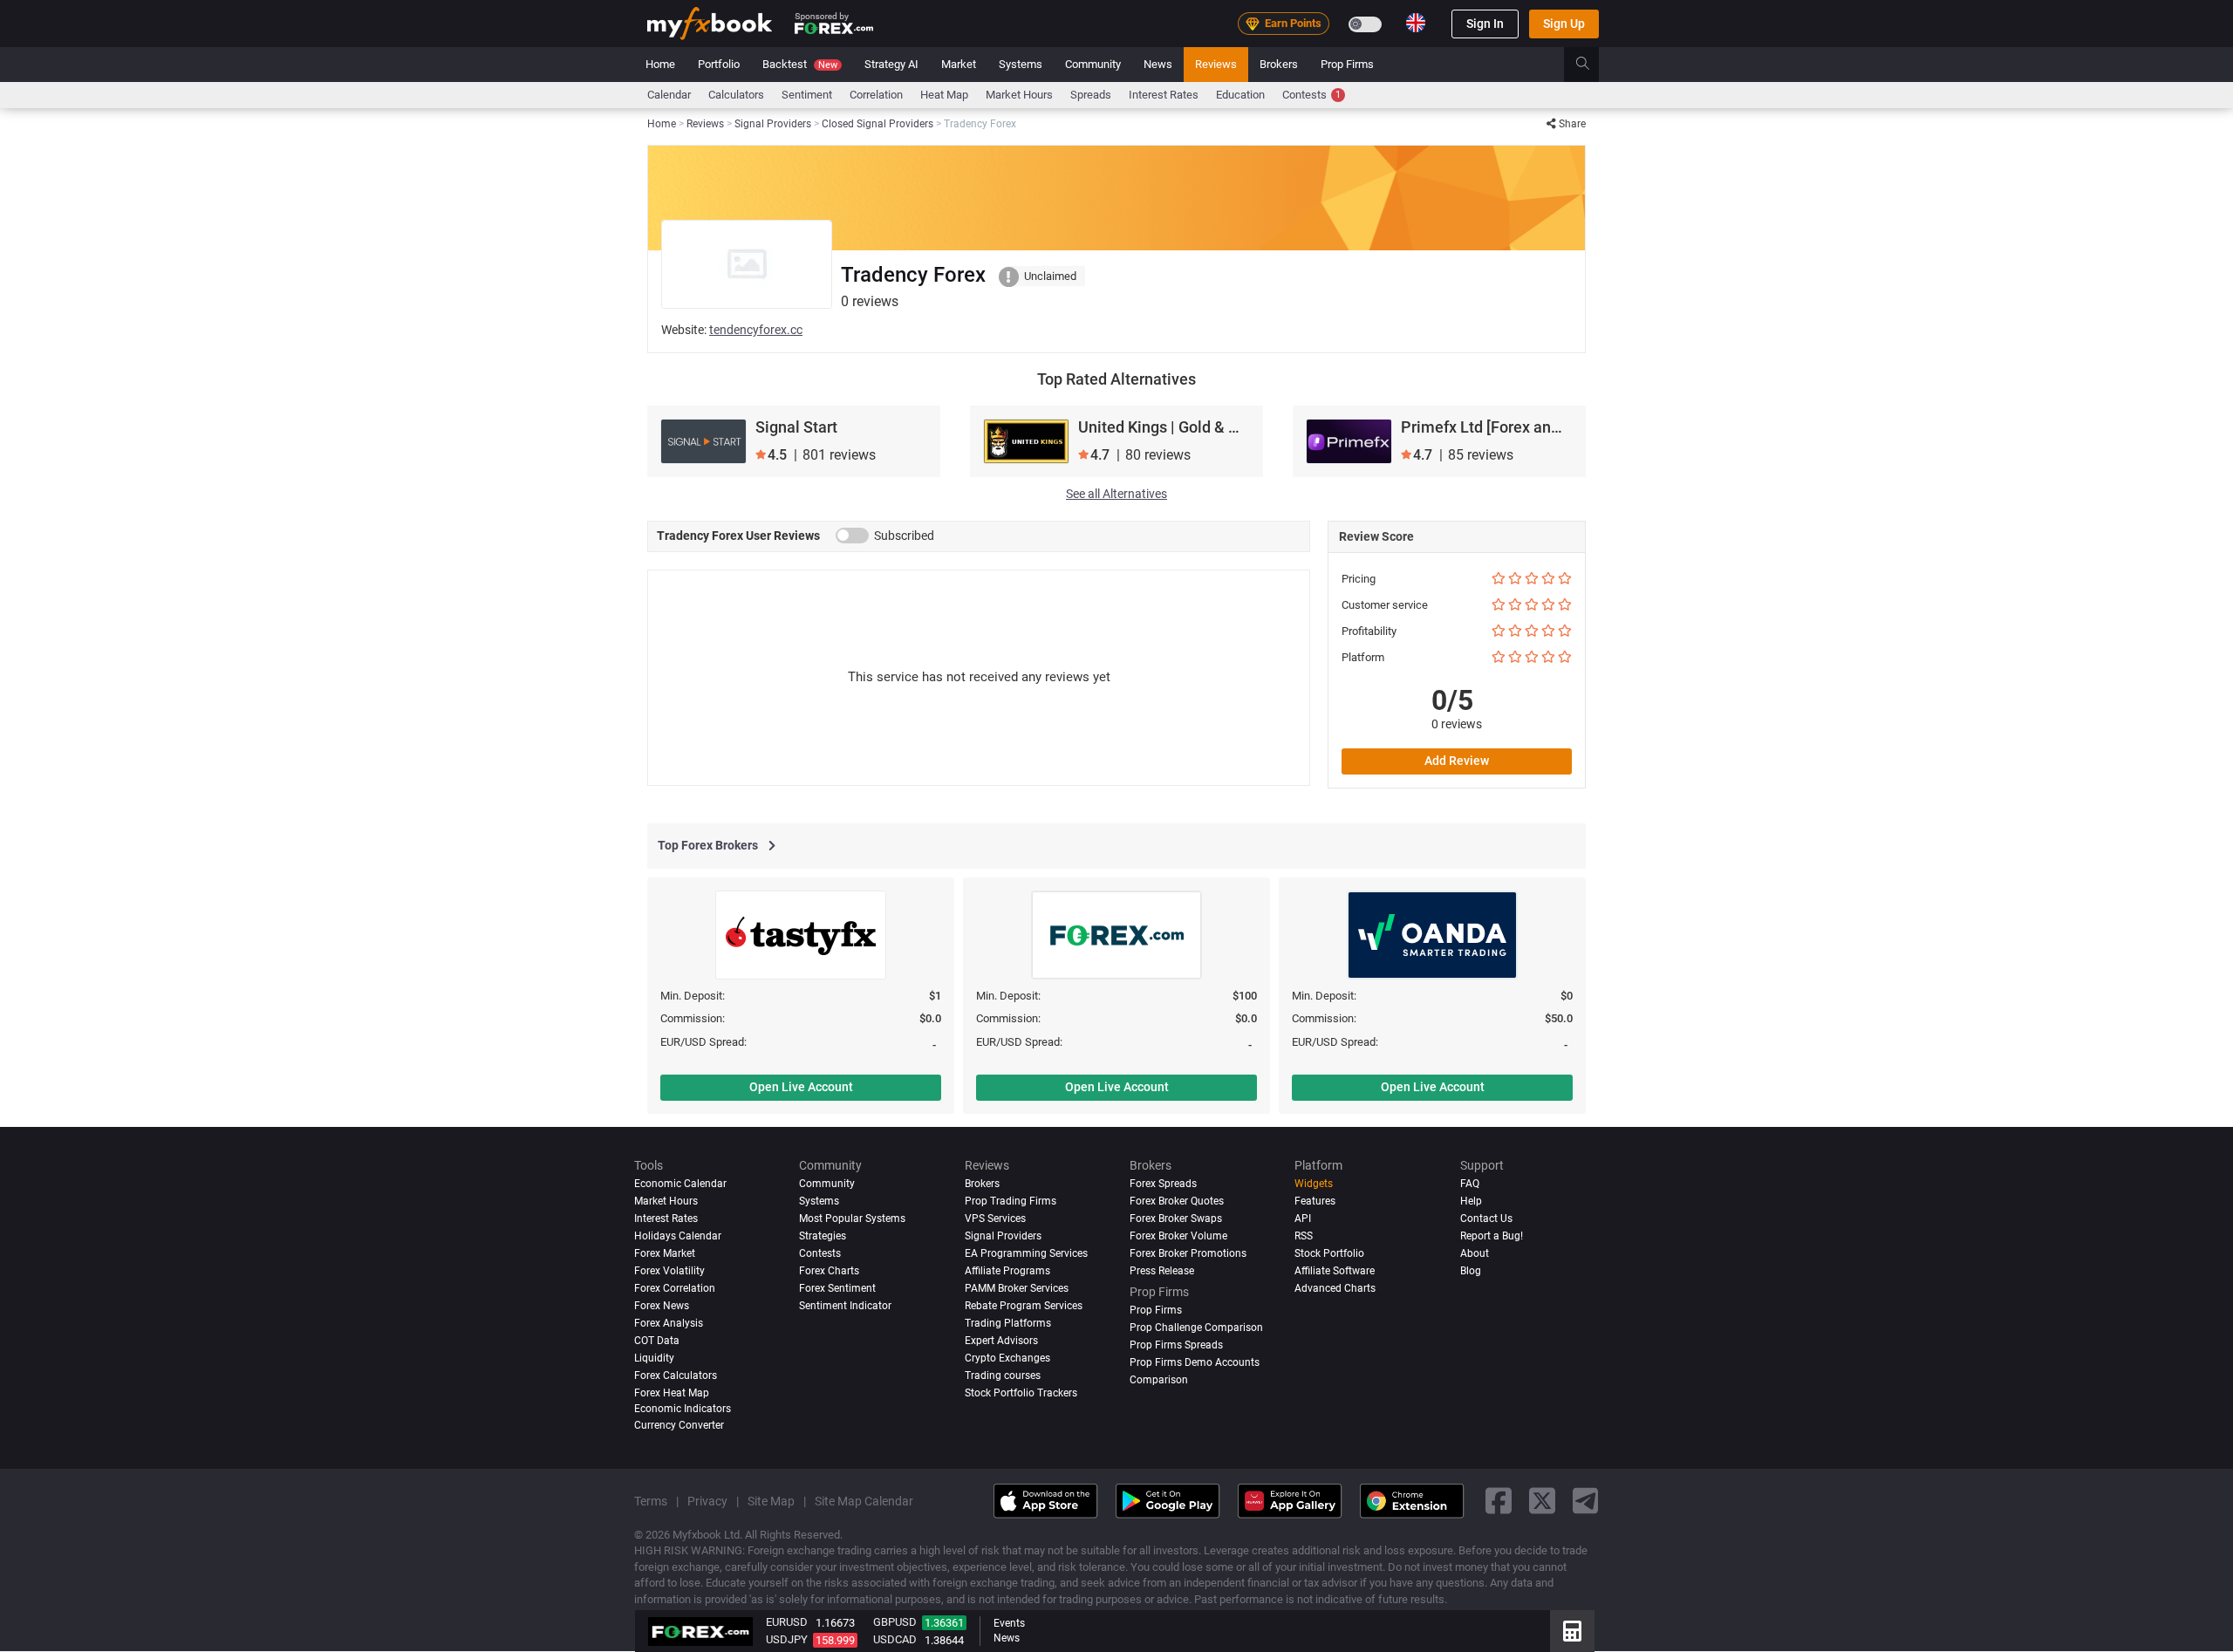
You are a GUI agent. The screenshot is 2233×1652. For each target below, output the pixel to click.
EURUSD (787, 1622)
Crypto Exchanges (1007, 1358)
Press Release (1162, 1271)
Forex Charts (829, 1271)
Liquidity (654, 1358)
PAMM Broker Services (1017, 1288)
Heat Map (944, 95)
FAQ (1470, 1184)
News (1158, 64)
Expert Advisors (1001, 1341)
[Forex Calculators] (1572, 1631)
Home (660, 64)
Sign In (1485, 24)
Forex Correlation (675, 1288)
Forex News (662, 1306)
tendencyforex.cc (756, 330)
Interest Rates (1164, 95)
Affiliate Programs (1007, 1271)
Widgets (1314, 1184)
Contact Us (1486, 1219)
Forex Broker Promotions (1188, 1253)
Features (1315, 1201)
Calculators (736, 95)
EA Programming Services (1026, 1253)
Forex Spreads (1163, 1184)
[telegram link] (1586, 1502)
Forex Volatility (669, 1271)
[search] (1592, 65)
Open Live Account (801, 1087)
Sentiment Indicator (845, 1306)
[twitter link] (1542, 1502)
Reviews (1216, 64)
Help (1471, 1201)
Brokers (1279, 64)
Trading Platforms (1008, 1323)
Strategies (823, 1236)
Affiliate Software (1335, 1271)
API (1303, 1219)
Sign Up (1564, 24)
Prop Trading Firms (1011, 1201)
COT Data (657, 1341)
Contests (1311, 95)
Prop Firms (1347, 64)
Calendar (669, 95)
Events (1009, 1623)
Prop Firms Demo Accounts (1195, 1362)
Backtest (800, 64)
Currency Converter (679, 1425)
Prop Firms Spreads (1176, 1345)
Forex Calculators (676, 1376)
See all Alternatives (1116, 494)
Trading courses (1003, 1376)
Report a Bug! (1492, 1236)
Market (959, 64)
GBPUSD (895, 1622)
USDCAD (895, 1639)
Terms (651, 1501)
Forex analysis (669, 1323)
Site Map (771, 1501)
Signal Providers (1003, 1236)
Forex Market (665, 1253)
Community (1093, 64)
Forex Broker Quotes (1177, 1201)
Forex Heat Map (672, 1393)
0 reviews (1457, 724)
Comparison (1159, 1380)
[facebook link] (1499, 1502)
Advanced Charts (1335, 1288)
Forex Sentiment (837, 1288)
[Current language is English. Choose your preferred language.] (1416, 23)
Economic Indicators (683, 1409)
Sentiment (807, 95)
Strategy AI (891, 64)
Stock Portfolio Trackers (1021, 1393)
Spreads (1091, 95)
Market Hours (1019, 95)
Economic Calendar (680, 1184)
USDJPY (787, 1639)
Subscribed (904, 536)
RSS (1304, 1236)
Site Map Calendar (864, 1501)
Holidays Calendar (678, 1236)
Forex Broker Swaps (1176, 1219)
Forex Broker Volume (1178, 1236)
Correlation (876, 95)
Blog (1471, 1271)
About (1475, 1253)
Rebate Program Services (1024, 1306)
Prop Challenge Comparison (1196, 1328)
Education (1240, 95)
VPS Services (995, 1219)
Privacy (707, 1501)
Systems (1021, 64)
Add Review (1457, 761)
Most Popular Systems (852, 1219)
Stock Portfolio (1329, 1253)
